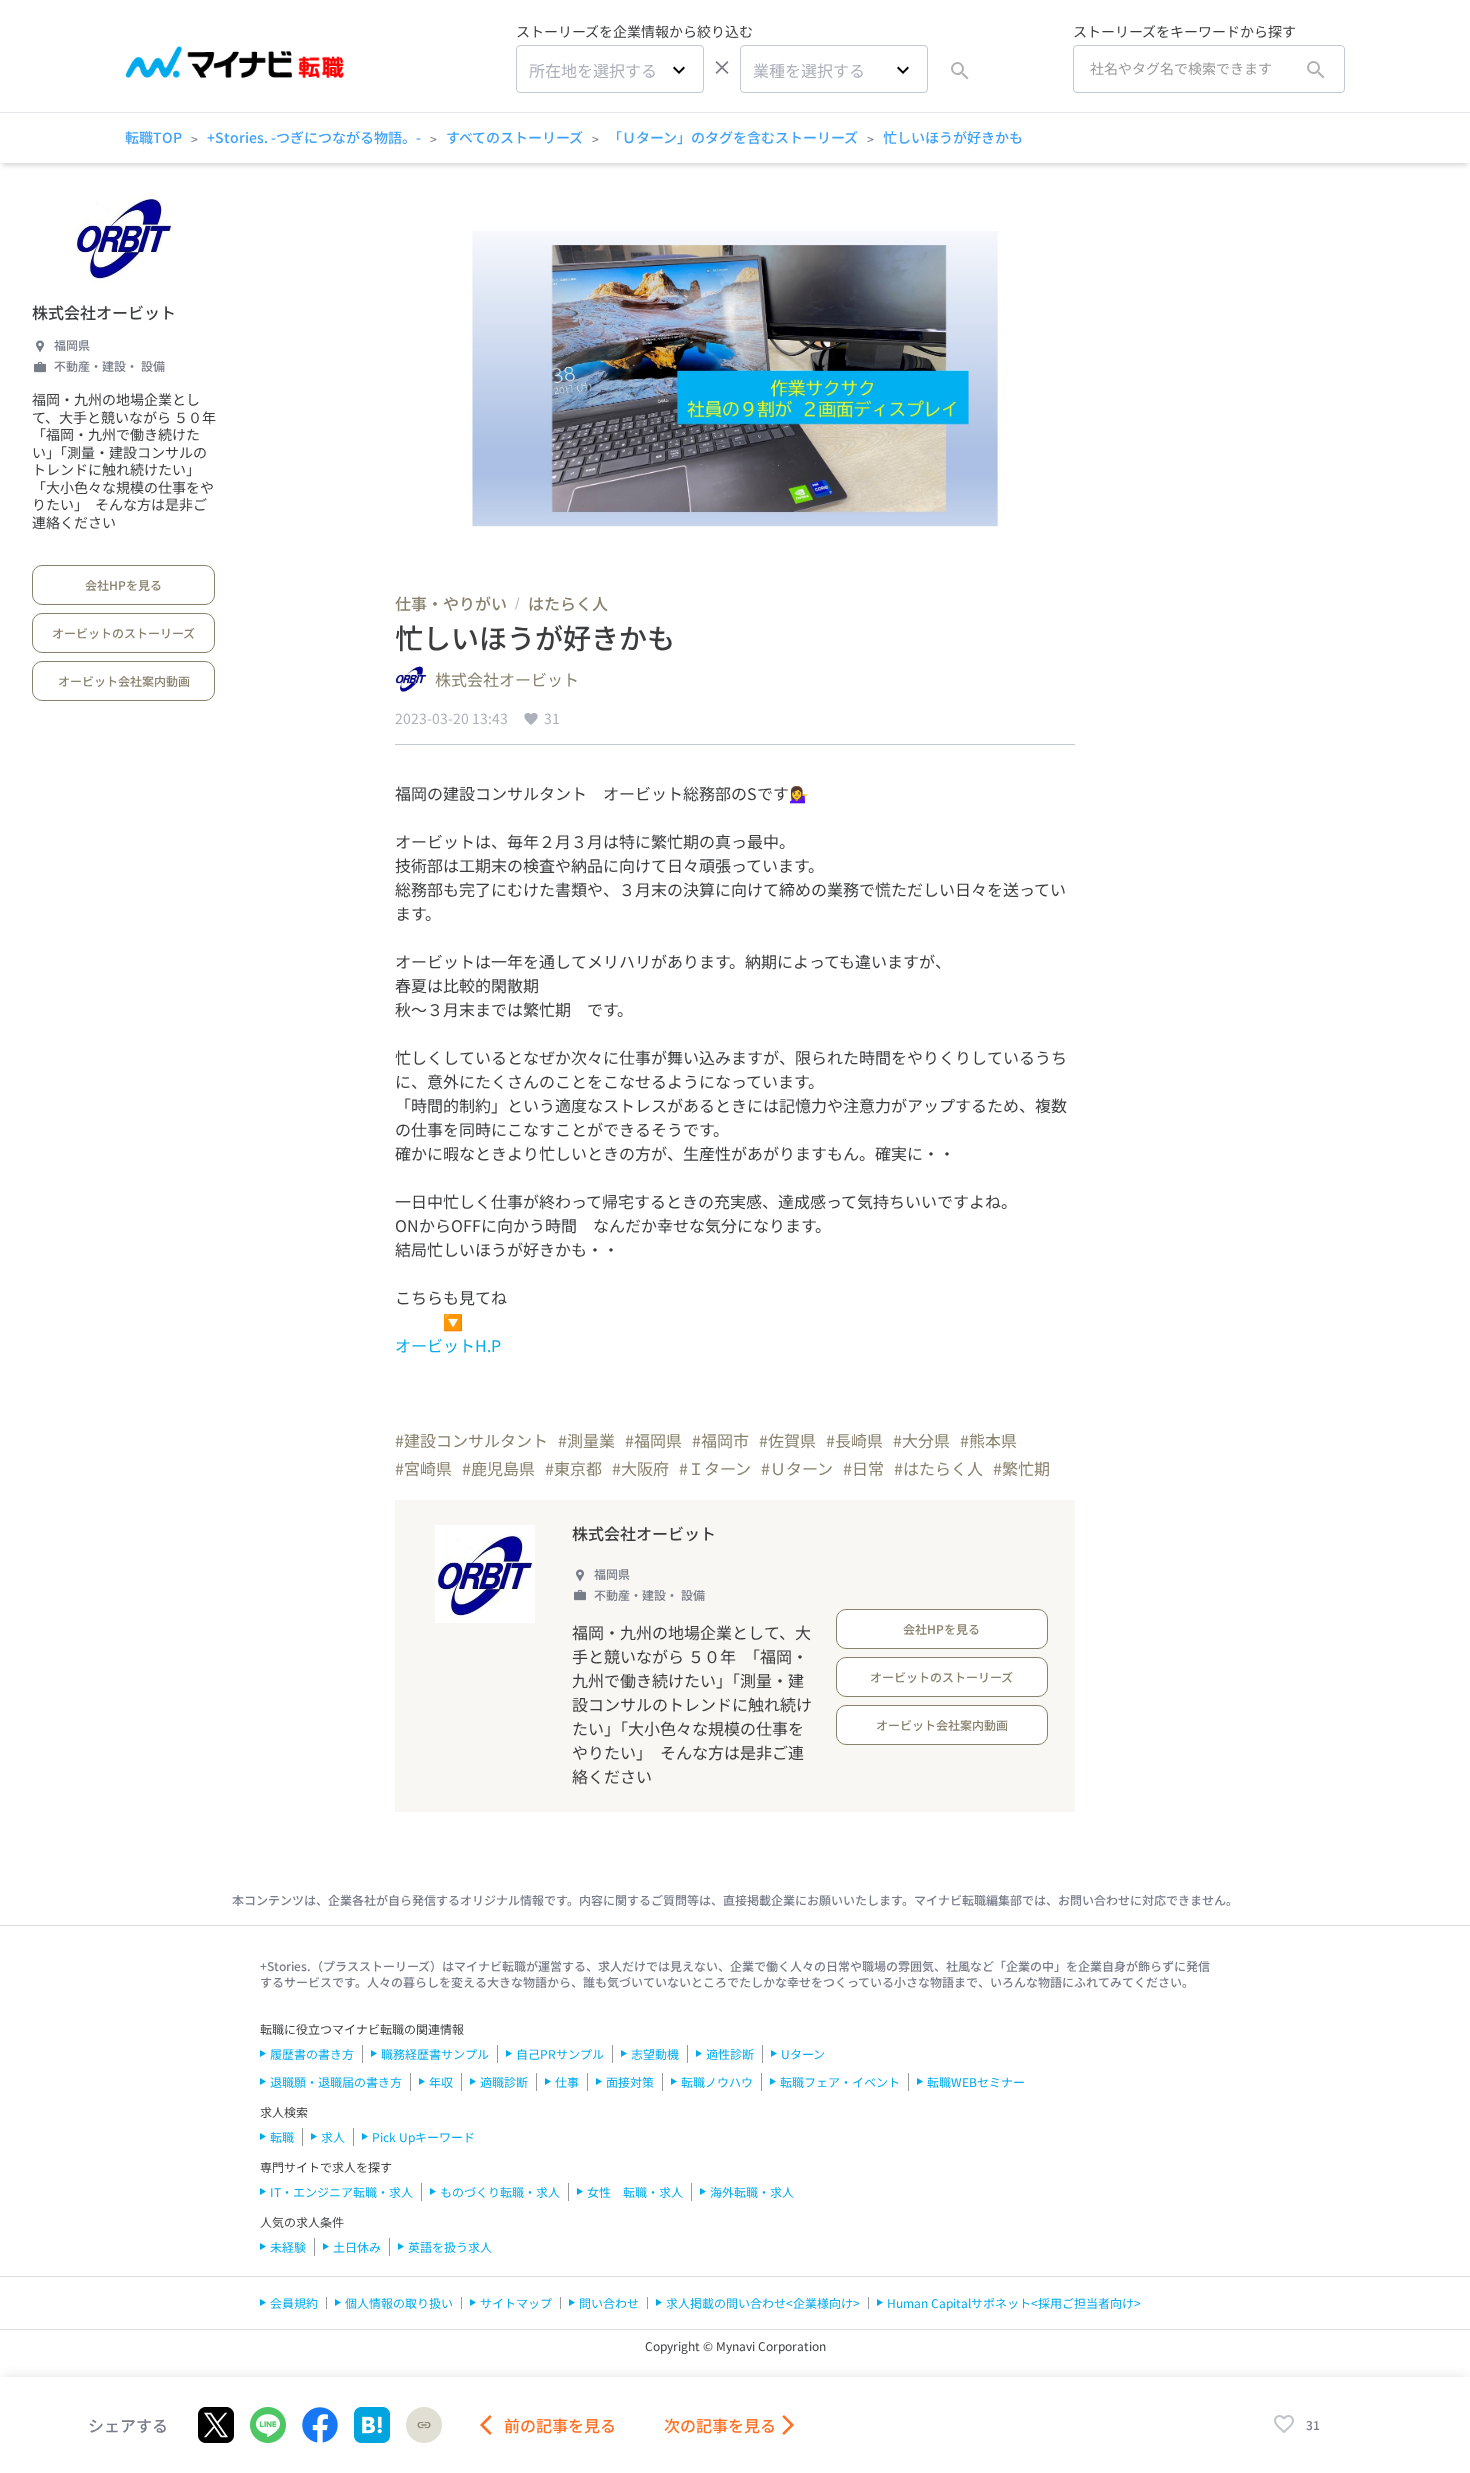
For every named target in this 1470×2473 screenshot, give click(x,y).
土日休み (357, 2246)
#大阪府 (640, 1468)
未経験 (288, 2246)
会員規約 (294, 2302)
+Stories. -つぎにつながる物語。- (314, 137)
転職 (282, 2136)
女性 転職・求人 (635, 2191)
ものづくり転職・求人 (500, 2191)
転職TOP (153, 137)
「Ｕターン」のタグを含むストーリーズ (733, 137)
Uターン (803, 2053)
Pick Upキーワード (423, 2136)
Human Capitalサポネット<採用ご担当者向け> (1014, 2302)
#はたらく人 (938, 1468)
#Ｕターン (797, 1468)
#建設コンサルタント (471, 1440)
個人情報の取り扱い (399, 2302)
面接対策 (630, 2081)
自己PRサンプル (560, 2053)
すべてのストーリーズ (514, 137)
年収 (441, 2081)
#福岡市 (720, 1440)
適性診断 (730, 2053)
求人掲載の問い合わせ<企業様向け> (763, 2302)
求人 (333, 2136)
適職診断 (504, 2081)
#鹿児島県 (498, 1468)
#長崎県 (854, 1440)
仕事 (567, 2081)
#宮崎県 (423, 1468)
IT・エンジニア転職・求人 (341, 2191)
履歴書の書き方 (312, 2053)
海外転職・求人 (752, 2191)
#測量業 (586, 1440)
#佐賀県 (787, 1440)
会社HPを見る (123, 584)
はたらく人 (568, 603)
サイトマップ (516, 2302)
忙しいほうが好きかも (953, 137)
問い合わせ (609, 2302)
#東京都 (573, 1468)
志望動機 (655, 2053)
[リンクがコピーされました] (424, 2425)
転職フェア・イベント (840, 2081)
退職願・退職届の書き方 (336, 2081)
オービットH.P (448, 1345)
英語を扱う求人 (450, 2246)
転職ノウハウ (717, 2081)
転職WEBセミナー (976, 2081)
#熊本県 (988, 1440)
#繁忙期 (1021, 1468)
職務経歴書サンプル (435, 2053)
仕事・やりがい (451, 603)
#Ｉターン (715, 1468)
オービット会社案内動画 (124, 680)
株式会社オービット (104, 312)
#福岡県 (653, 1440)
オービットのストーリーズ (123, 632)
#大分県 (921, 1440)
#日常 (863, 1468)
